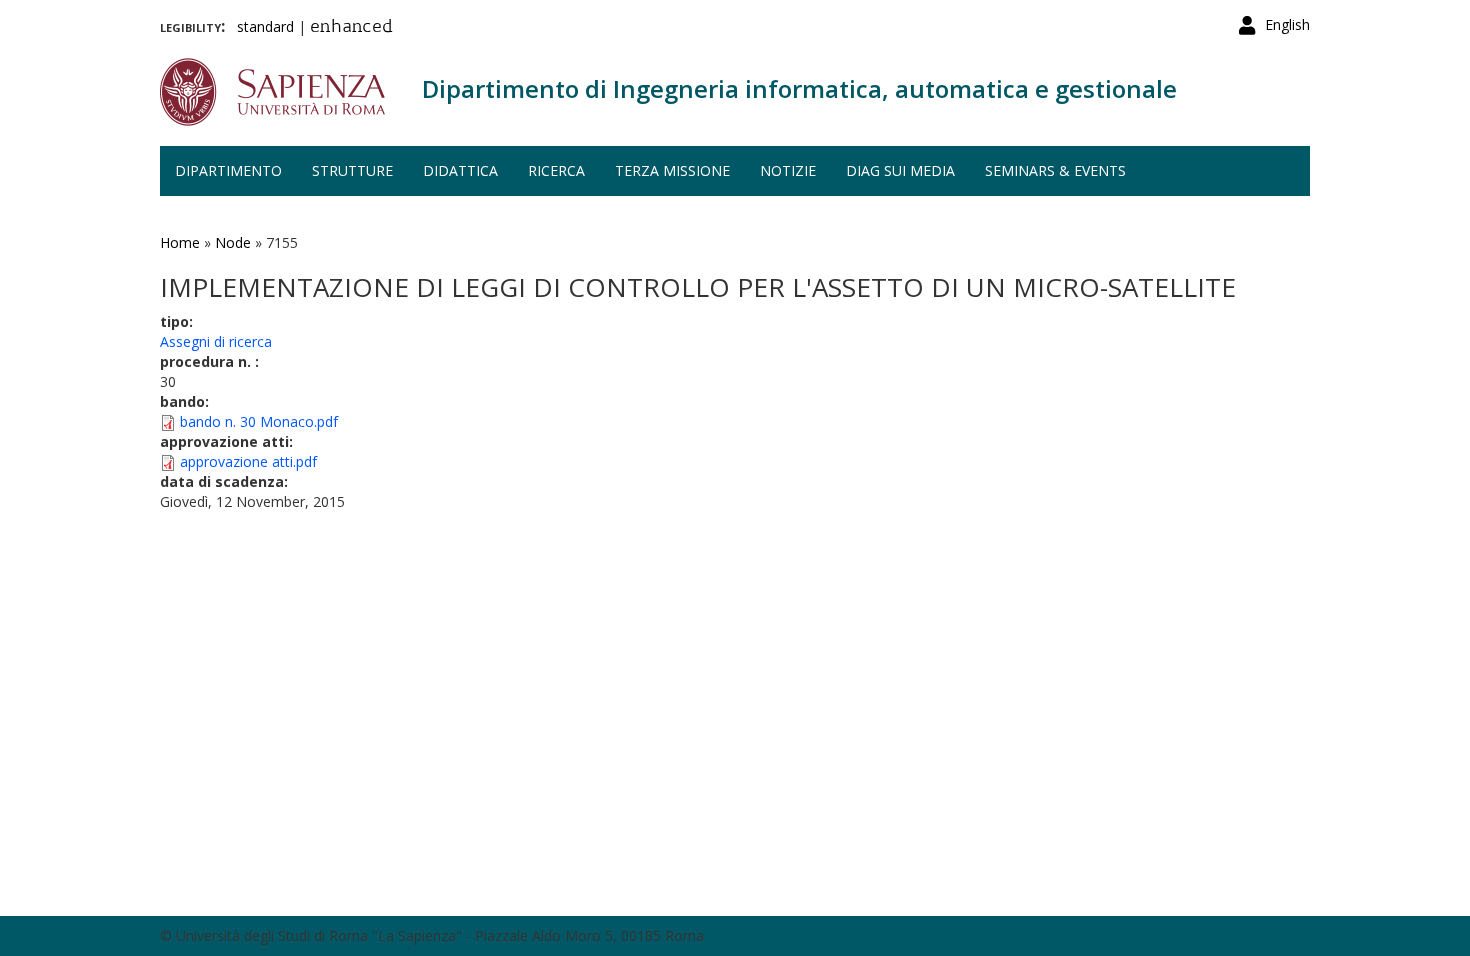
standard (265, 26)
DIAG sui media (900, 170)
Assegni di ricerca (216, 341)
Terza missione (672, 170)
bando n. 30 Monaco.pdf (259, 421)
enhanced (351, 28)
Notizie (788, 170)
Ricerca (556, 170)
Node (233, 242)
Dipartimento (228, 170)
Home (180, 242)
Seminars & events (1055, 170)
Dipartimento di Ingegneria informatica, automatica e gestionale (799, 88)
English (1287, 24)
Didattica (460, 170)
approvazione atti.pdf (248, 461)
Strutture (352, 170)
